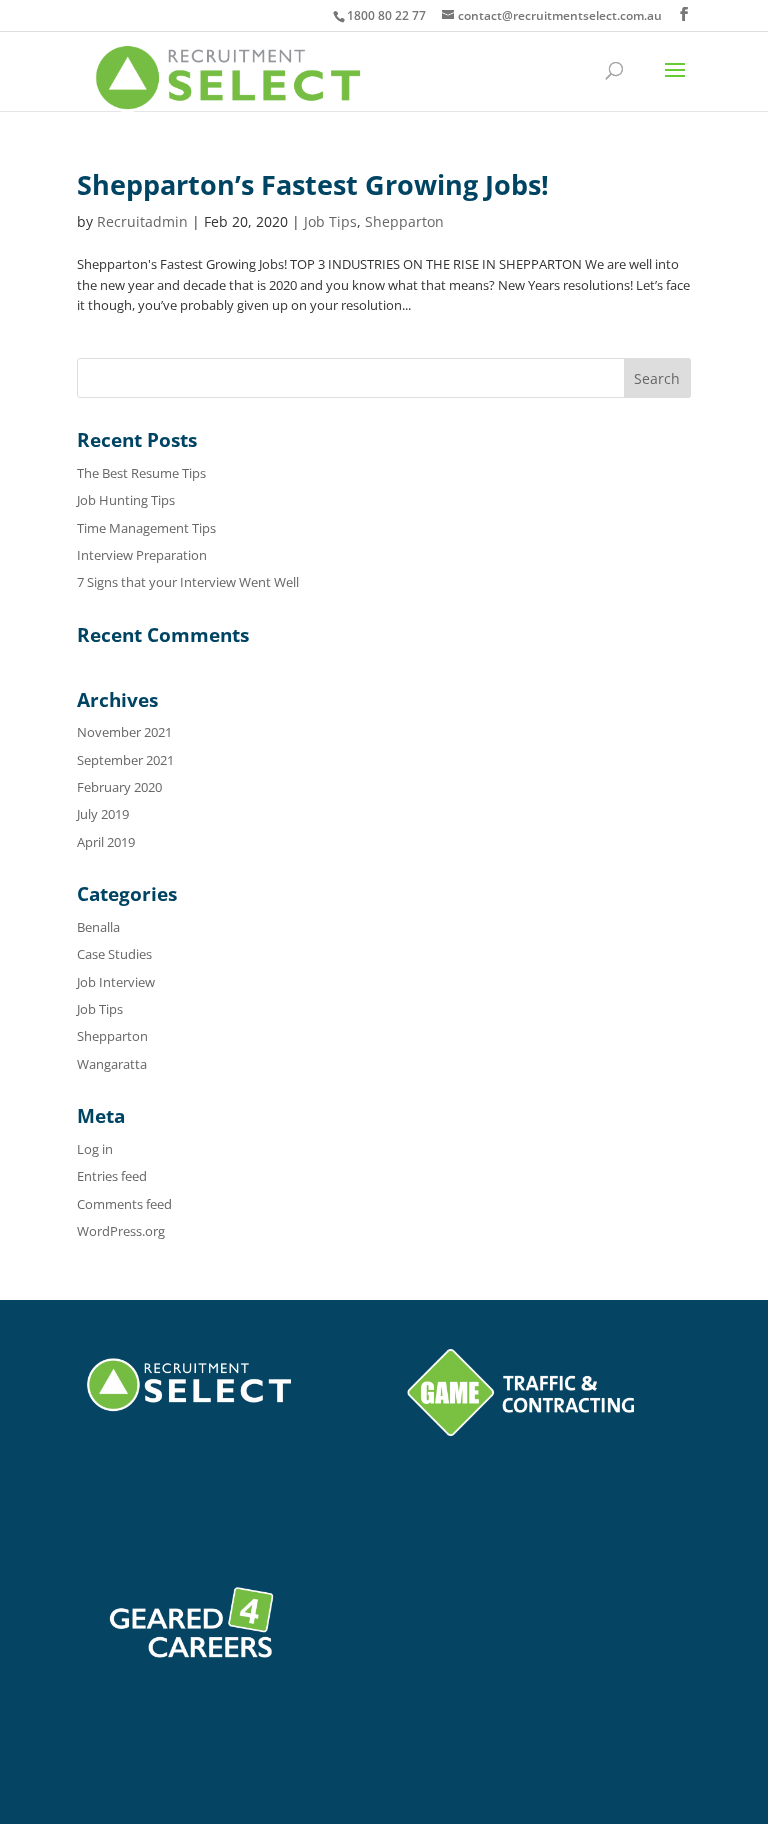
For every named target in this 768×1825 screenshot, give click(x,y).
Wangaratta (112, 1064)
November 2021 (124, 732)
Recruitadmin (142, 221)
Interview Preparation (142, 555)
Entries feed (112, 1176)
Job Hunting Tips (126, 500)
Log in (95, 1149)
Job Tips (330, 221)
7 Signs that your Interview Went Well (188, 582)
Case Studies (114, 954)
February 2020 (119, 787)
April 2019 (106, 842)
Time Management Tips (146, 528)
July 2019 (103, 814)
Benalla (98, 927)
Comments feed (124, 1204)
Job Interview (116, 982)
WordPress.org (121, 1231)
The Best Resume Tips (141, 473)
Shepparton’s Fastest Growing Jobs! (313, 184)
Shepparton (404, 221)
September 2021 (125, 760)
